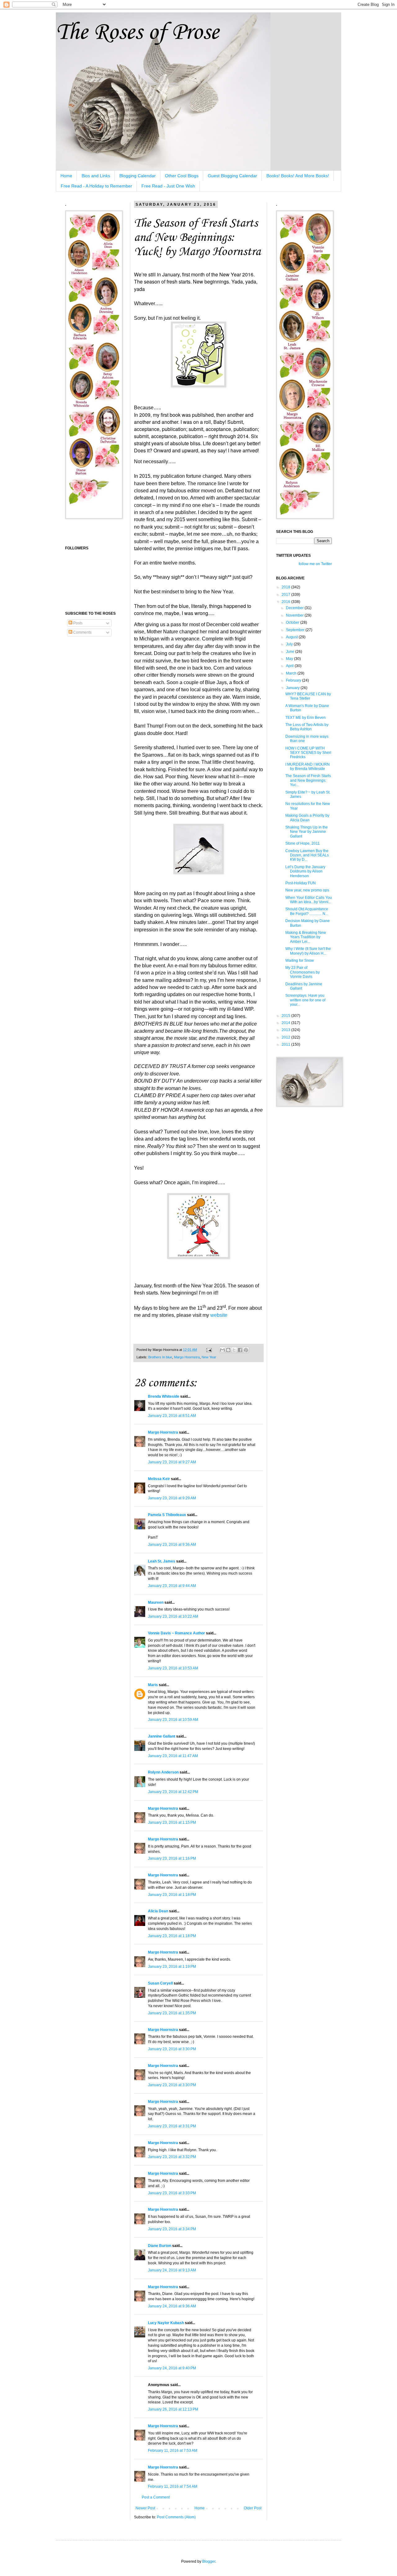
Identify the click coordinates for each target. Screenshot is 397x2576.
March (292, 673)
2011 (286, 1044)
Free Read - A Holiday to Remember (96, 186)
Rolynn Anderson (163, 1772)
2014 (286, 1023)
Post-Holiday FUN (301, 883)
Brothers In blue (160, 1357)
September (296, 630)
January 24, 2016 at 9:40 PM (172, 2368)
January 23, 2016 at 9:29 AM (172, 1498)
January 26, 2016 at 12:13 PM (173, 2409)
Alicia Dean (158, 1911)
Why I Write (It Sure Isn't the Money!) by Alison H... (308, 951)
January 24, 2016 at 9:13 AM (172, 2270)
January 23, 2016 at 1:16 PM (172, 1858)
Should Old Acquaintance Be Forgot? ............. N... (307, 911)
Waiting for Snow (300, 961)
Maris (153, 1685)
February (294, 680)
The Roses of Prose (137, 33)
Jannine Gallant (162, 1736)
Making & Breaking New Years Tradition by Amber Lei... (306, 937)
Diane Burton (160, 2246)
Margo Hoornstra (187, 1357)
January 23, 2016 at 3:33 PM (172, 2193)
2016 (286, 602)
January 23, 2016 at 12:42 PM (173, 1792)
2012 (286, 1037)
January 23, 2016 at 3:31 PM (172, 2126)
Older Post (253, 2508)
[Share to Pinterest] (246, 1350)
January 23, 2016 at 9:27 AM (172, 1462)
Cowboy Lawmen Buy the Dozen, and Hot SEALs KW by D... (307, 855)
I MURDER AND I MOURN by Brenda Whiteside (308, 767)
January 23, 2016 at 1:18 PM (172, 1895)
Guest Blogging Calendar (232, 176)
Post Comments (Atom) (176, 2517)
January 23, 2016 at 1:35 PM (172, 2013)
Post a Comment (156, 2497)
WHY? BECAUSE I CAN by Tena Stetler (308, 696)
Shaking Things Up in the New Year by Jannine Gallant (307, 832)
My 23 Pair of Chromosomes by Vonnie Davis (303, 972)
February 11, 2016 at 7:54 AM (173, 2486)
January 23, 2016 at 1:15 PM (172, 1822)
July (290, 644)
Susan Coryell (160, 1983)
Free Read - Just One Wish (168, 186)
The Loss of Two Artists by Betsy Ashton (307, 727)
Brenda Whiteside (164, 1396)
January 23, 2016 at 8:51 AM (172, 1416)
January (293, 688)
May (290, 659)
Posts (77, 623)
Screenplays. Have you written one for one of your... (305, 1000)
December (295, 608)
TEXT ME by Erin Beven (306, 718)
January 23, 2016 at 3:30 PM (172, 2049)
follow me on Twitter (315, 564)
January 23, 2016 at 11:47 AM (173, 1756)
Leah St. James (162, 1561)
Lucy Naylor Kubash (166, 2323)
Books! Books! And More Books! (298, 176)
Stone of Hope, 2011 (303, 843)
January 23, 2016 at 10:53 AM (173, 1668)
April (290, 666)
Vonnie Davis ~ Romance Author (176, 1633)
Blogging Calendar (138, 176)
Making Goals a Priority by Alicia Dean (307, 818)
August (292, 637)
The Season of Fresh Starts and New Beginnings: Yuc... (308, 780)
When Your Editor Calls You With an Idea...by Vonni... (309, 900)
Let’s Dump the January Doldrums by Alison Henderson (305, 871)
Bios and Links (96, 176)
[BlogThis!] (228, 1350)
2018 (286, 587)
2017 (286, 595)
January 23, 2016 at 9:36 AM (172, 1545)
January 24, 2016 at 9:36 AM (172, 2306)
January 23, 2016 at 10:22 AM (173, 1616)
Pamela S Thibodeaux (167, 1515)
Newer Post (145, 2508)
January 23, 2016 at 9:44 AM (172, 1586)
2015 (286, 1016)
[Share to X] (234, 1350)
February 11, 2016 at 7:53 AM (173, 2451)
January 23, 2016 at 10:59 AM (173, 1720)
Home (66, 176)
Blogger (209, 2561)
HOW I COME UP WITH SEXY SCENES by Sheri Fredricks (308, 753)
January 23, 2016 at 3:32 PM (172, 2157)
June (291, 652)
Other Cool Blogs (182, 176)
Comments (82, 632)
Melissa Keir (159, 1479)
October (293, 622)
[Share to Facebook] (240, 1350)
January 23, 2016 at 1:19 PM (172, 1967)
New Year (209, 1357)
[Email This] (222, 1350)
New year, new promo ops (307, 890)
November (295, 615)
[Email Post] (209, 1350)
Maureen (156, 1602)
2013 (286, 1030)
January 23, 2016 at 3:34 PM (172, 2229)
